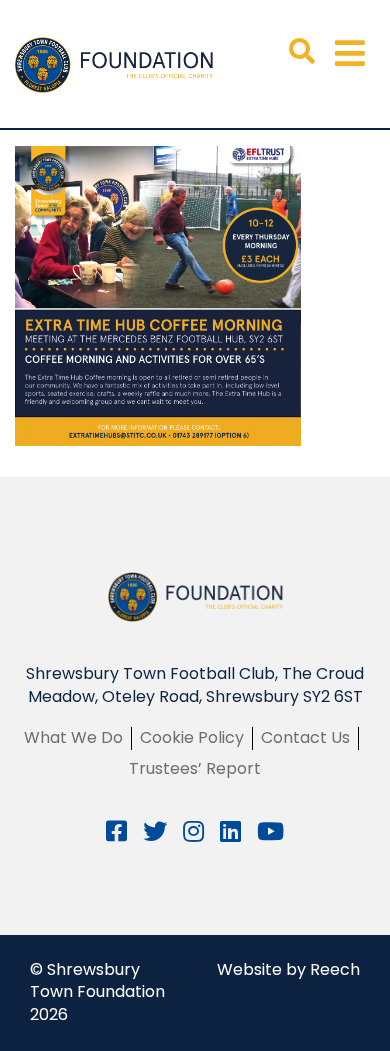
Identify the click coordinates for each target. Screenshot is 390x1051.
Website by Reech (288, 969)
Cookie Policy (192, 737)
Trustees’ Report (195, 768)
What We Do (73, 737)
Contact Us (305, 737)
